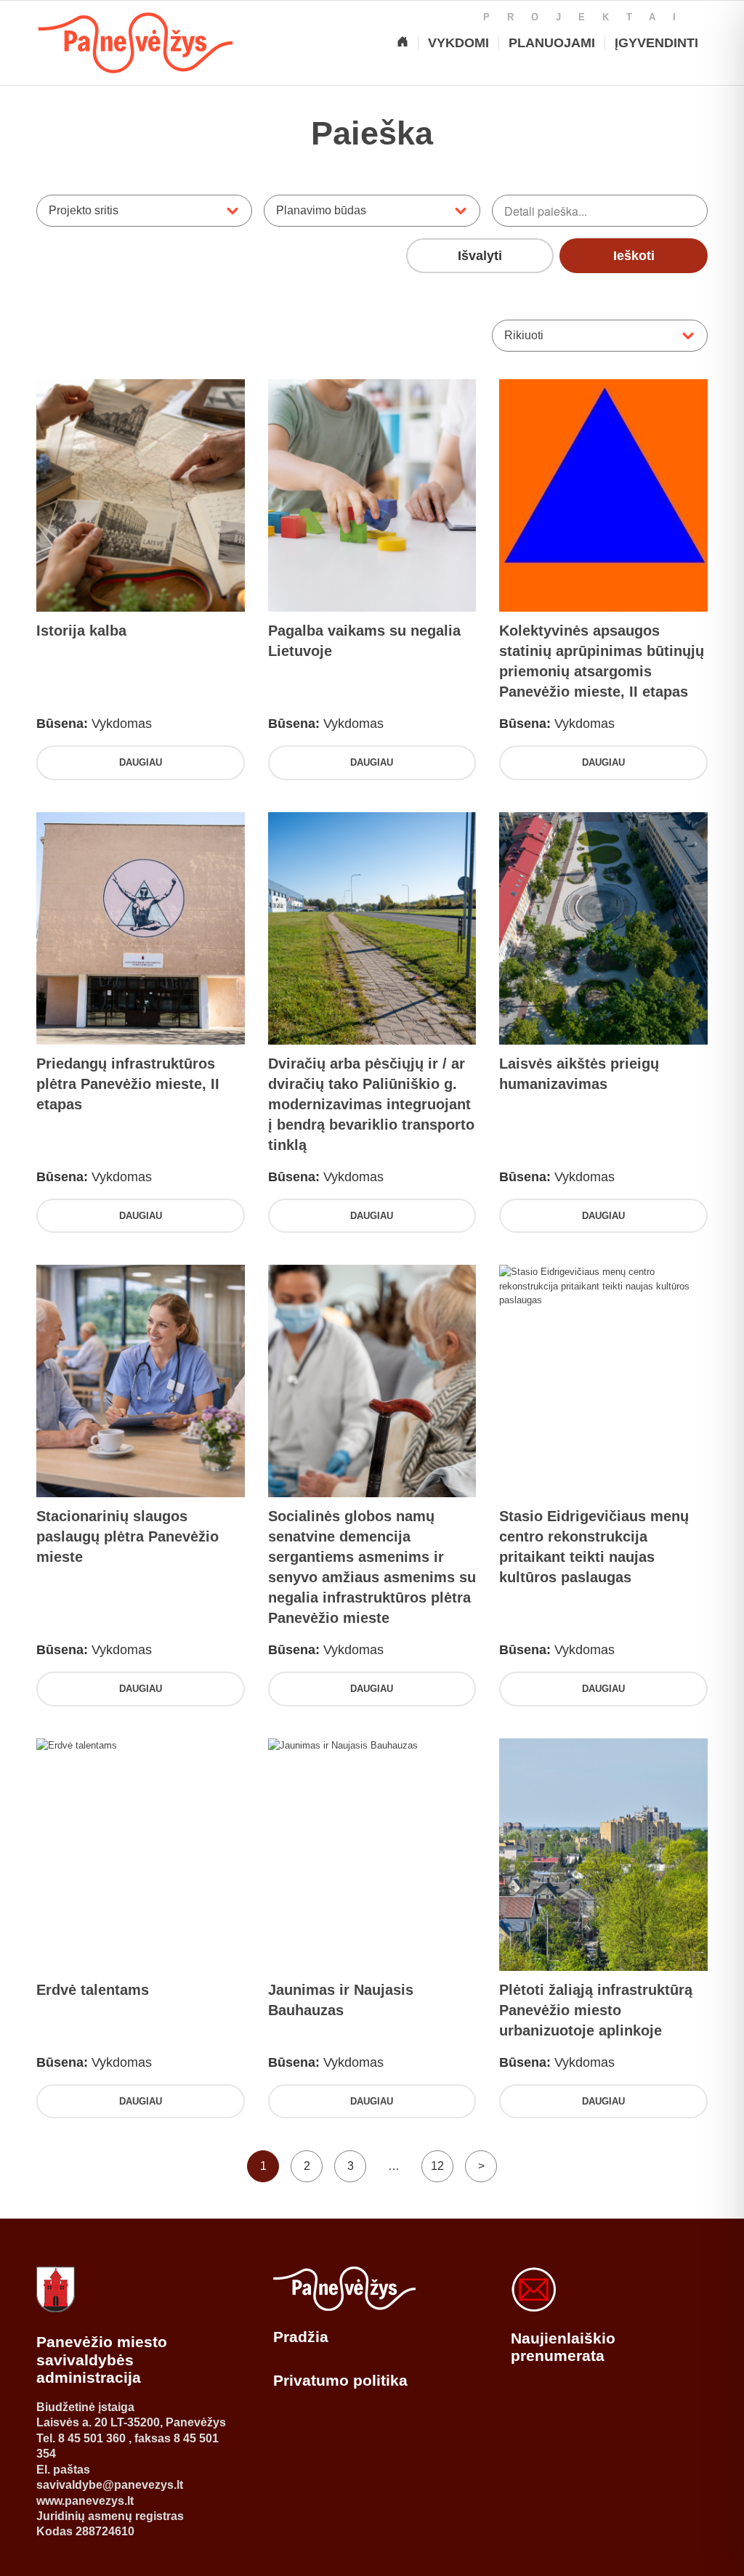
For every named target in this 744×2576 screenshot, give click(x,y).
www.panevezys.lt (85, 2501)
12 (437, 2166)
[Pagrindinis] (403, 43)
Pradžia (301, 2337)
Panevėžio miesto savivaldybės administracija (102, 2360)
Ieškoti (634, 256)
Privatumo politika (340, 2380)
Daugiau (141, 762)
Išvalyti (480, 256)
